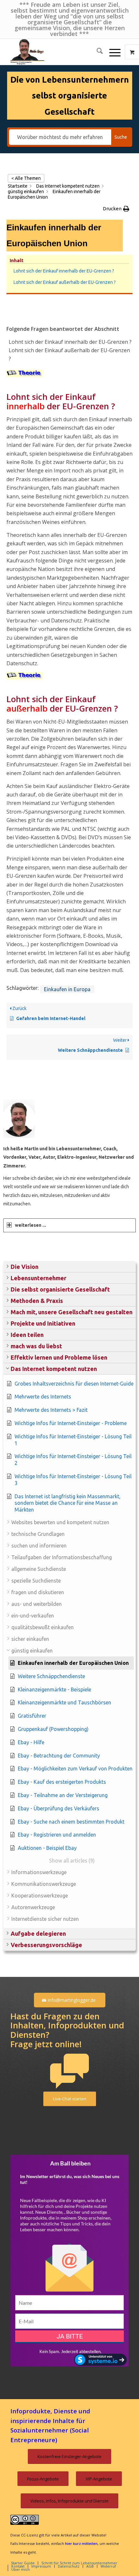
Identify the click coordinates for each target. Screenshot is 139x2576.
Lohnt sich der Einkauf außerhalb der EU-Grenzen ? (65, 282)
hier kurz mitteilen (81, 2543)
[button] (69, 1267)
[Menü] (112, 52)
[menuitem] (96, 52)
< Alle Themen (26, 178)
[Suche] (96, 52)
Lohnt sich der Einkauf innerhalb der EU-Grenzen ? (64, 271)
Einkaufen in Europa (67, 989)
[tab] (69, 1225)
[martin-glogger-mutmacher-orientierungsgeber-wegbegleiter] (58, 52)
